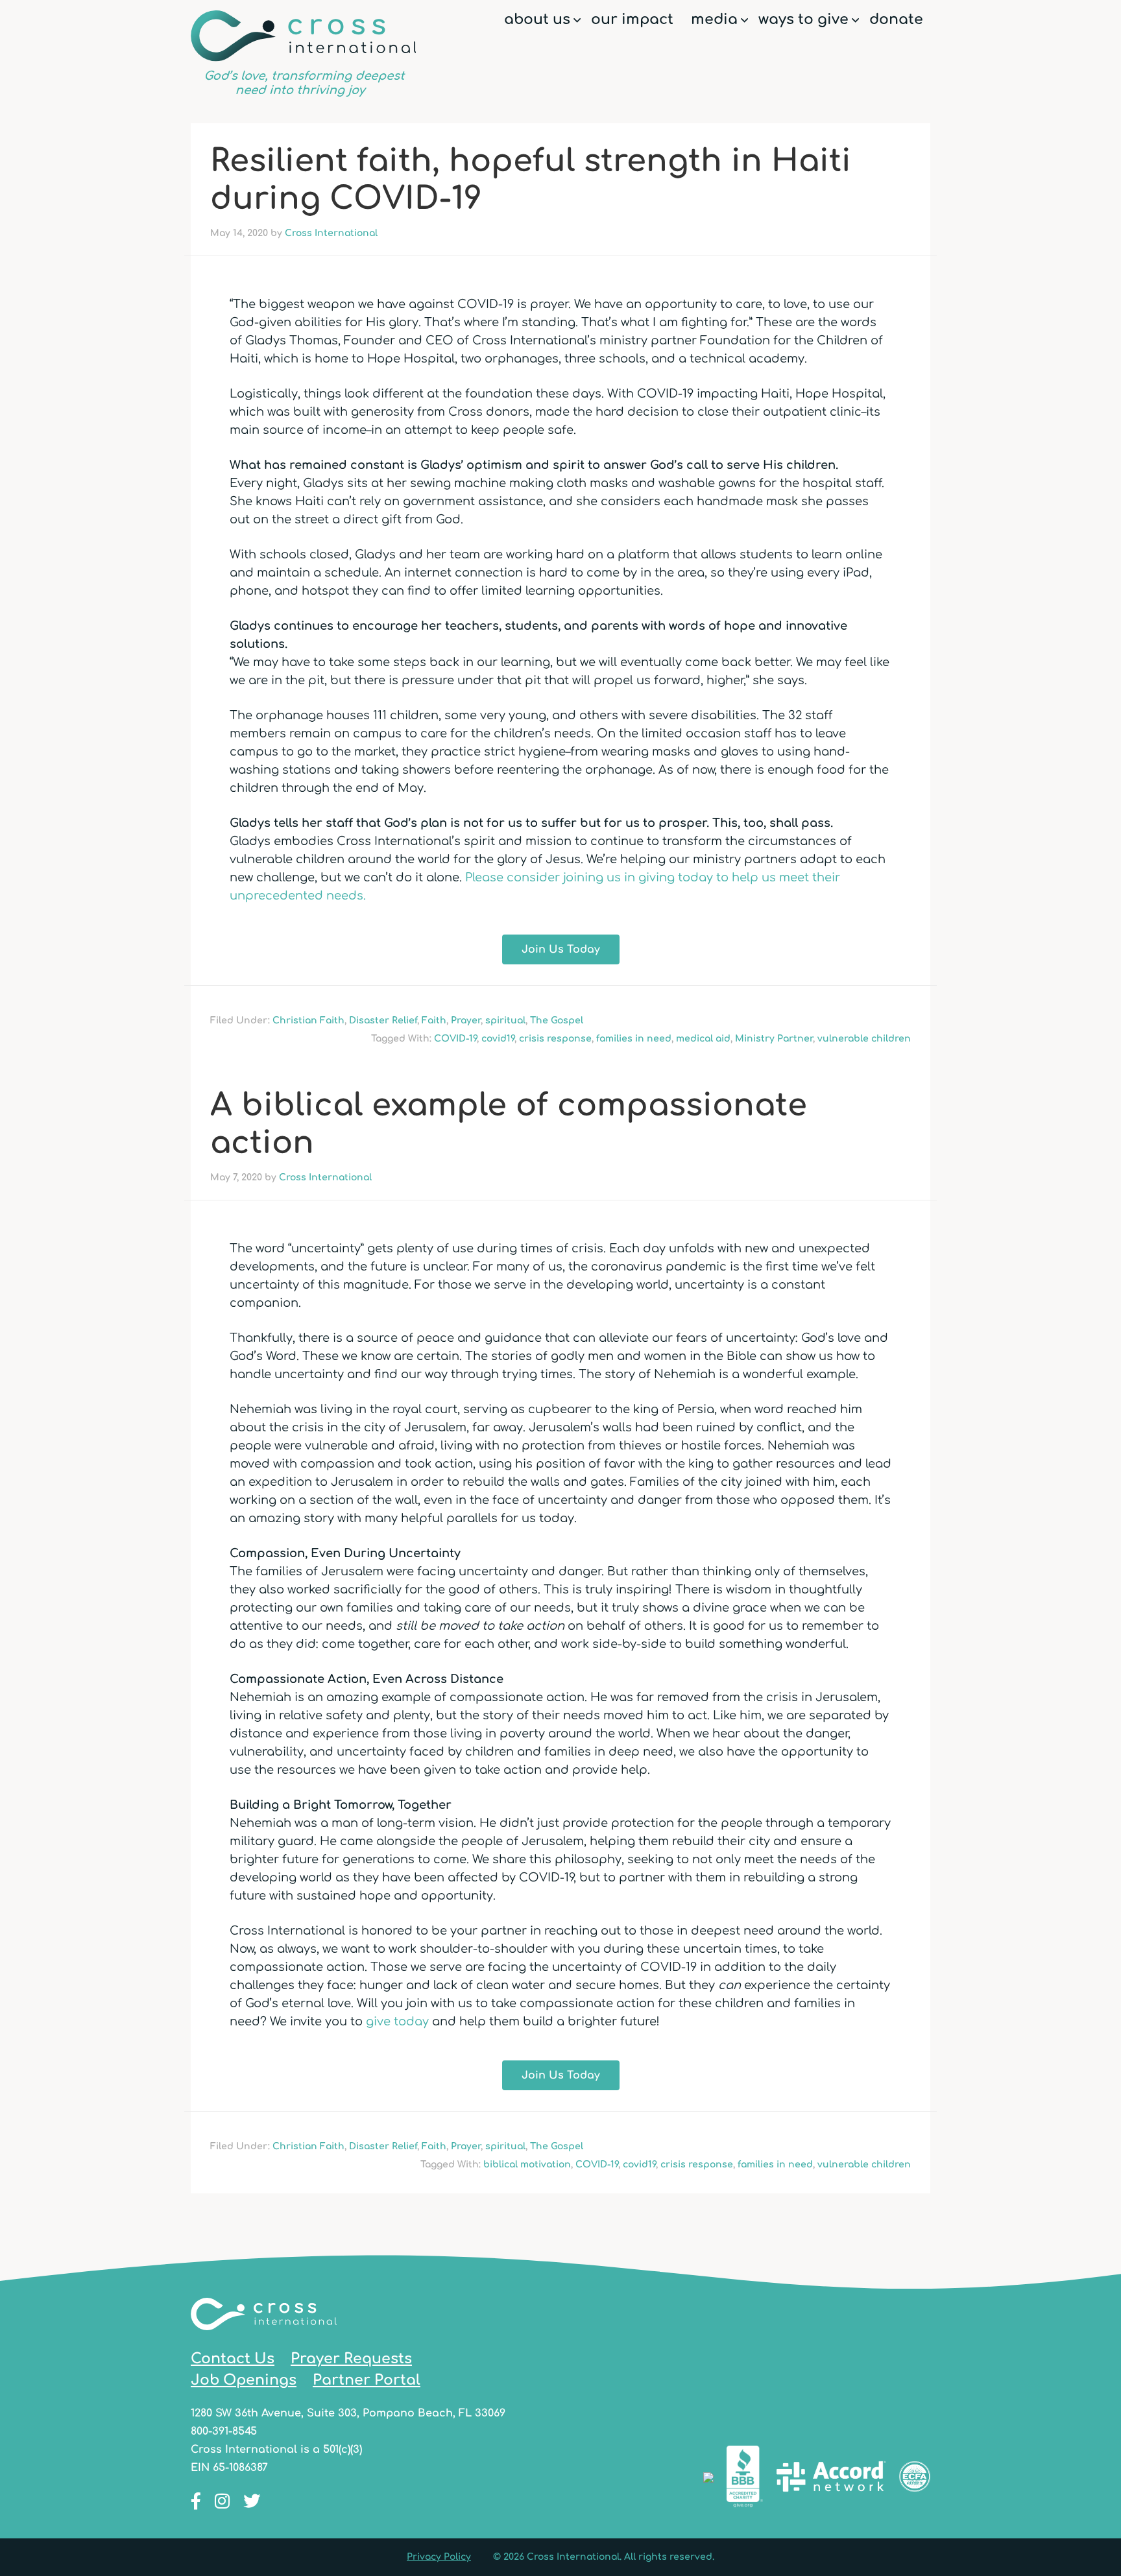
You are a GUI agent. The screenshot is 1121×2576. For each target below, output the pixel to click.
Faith (434, 1020)
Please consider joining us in (552, 877)
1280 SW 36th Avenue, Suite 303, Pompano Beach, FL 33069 (348, 2413)
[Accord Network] (831, 2479)
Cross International (303, 54)
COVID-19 (455, 1039)
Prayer (466, 1020)
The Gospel (557, 1020)
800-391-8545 (224, 2431)
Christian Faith (308, 1020)
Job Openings (244, 2380)
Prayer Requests (351, 2359)
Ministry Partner (774, 1039)
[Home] (264, 2339)
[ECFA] (915, 2479)
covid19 (498, 1039)
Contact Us (233, 2359)
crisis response (555, 1039)
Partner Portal (367, 2380)
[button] (577, 20)
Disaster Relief (383, 1020)
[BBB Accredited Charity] (745, 2479)
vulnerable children (864, 1039)
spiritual (505, 1020)
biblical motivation (527, 2165)
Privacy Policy (439, 2557)
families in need (634, 1039)
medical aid (703, 1039)
